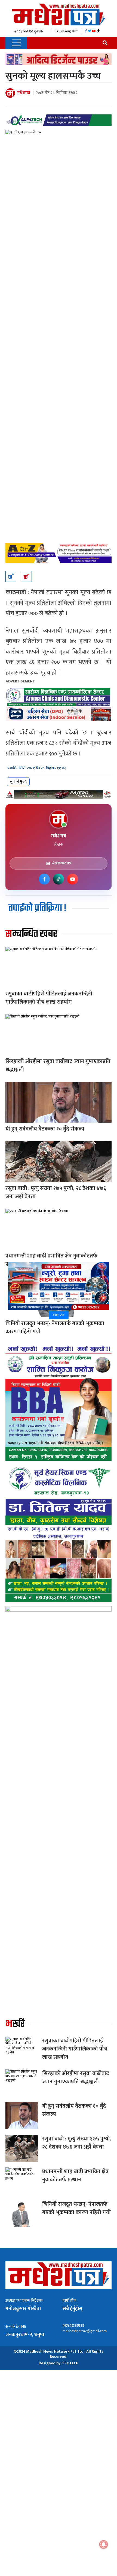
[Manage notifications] (104, 2544)
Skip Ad (59, 1315)
